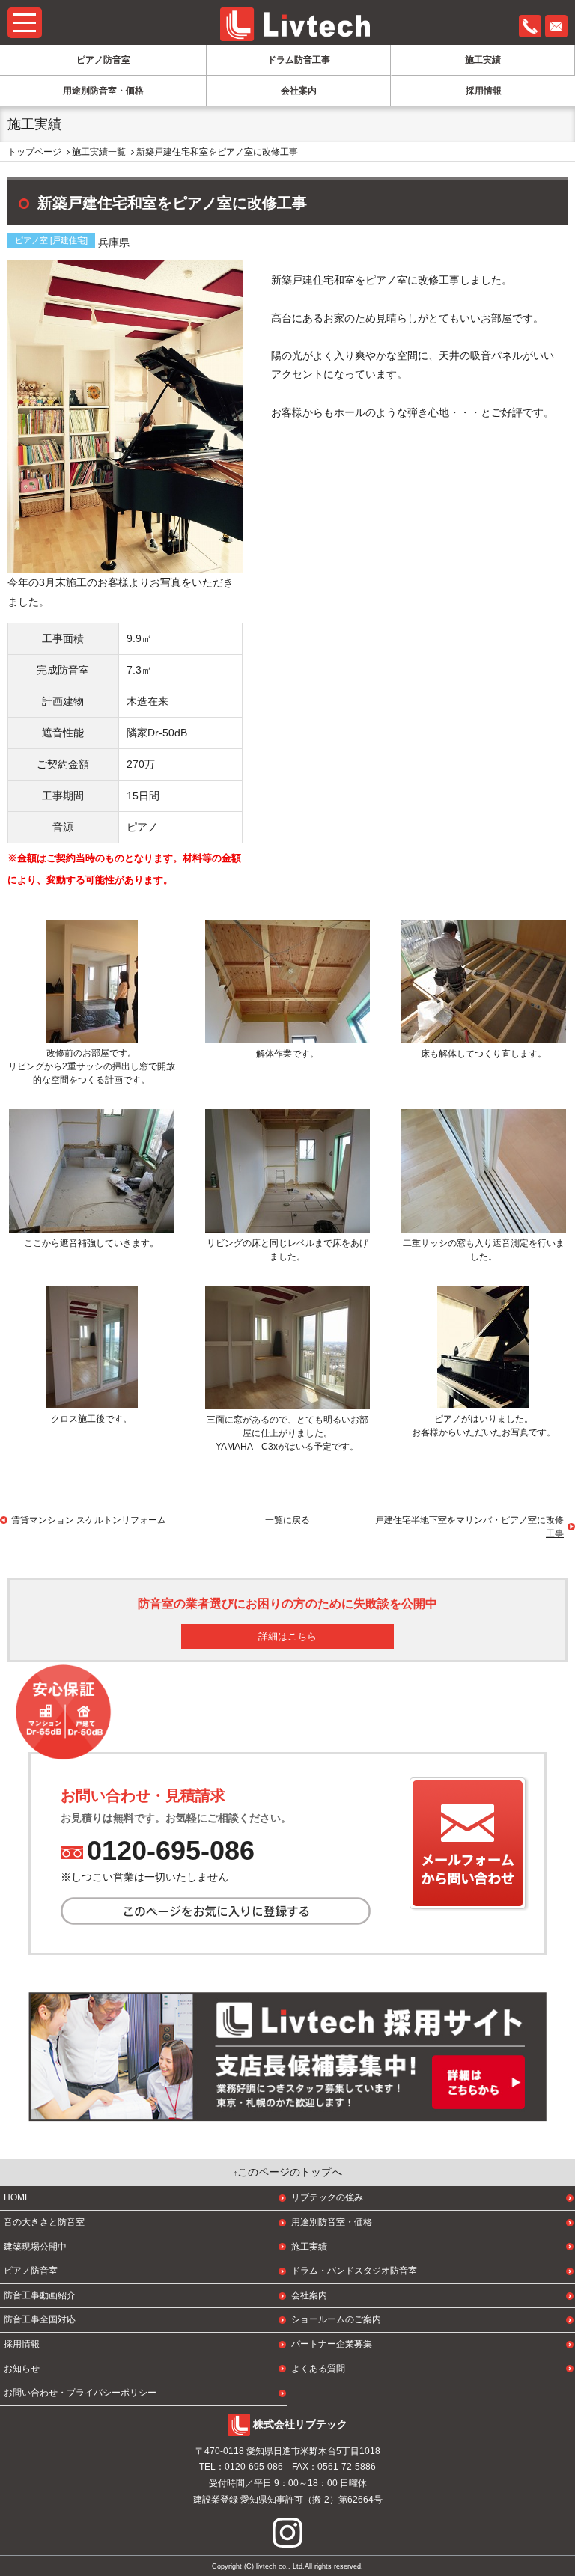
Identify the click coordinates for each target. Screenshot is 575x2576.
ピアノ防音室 (103, 60)
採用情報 (484, 91)
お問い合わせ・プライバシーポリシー (80, 2393)
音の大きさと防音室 (44, 2222)
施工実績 (483, 60)
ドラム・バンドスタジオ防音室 (354, 2271)
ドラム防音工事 (299, 60)
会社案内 (299, 91)
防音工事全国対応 (40, 2319)
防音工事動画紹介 (40, 2295)
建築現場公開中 (35, 2247)
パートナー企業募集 (332, 2344)
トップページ (34, 152)
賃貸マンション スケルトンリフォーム (89, 1520)
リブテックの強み (327, 2197)
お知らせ (22, 2369)
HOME (17, 2197)
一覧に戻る (287, 1520)
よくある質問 (318, 2369)
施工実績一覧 (99, 152)
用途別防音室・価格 (103, 91)
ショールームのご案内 (336, 2319)
